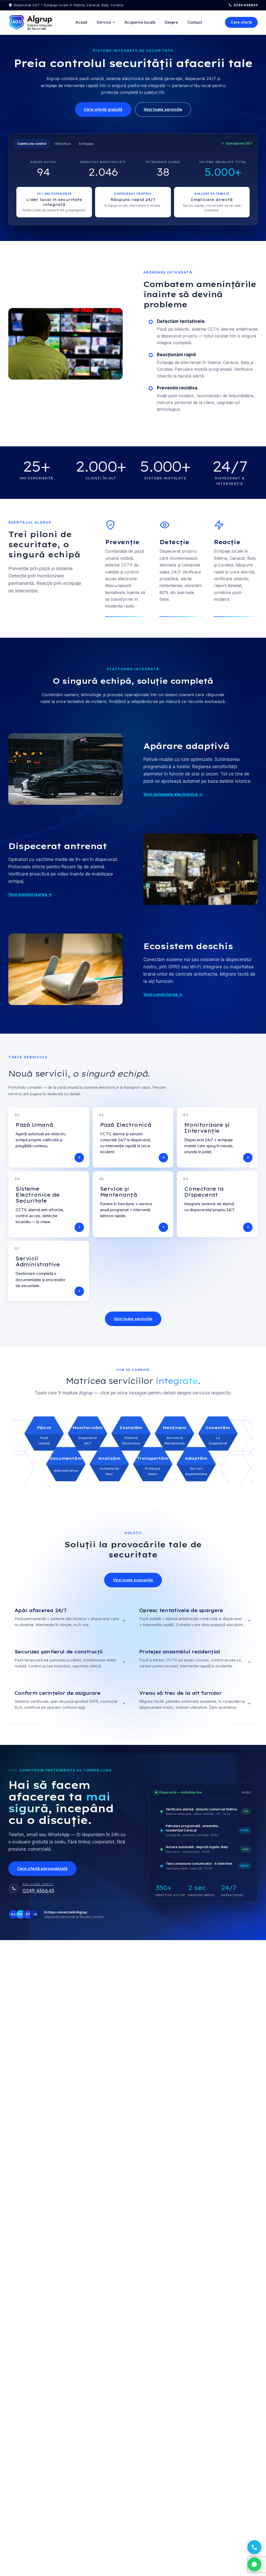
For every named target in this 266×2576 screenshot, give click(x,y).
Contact (195, 22)
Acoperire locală (140, 22)
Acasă (81, 22)
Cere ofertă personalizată (42, 1869)
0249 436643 (246, 5)
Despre (171, 22)
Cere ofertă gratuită (103, 109)
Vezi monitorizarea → (30, 894)
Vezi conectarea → (163, 994)
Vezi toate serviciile (163, 109)
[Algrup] (30, 22)
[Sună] (254, 2547)
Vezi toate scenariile (133, 1580)
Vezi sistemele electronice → (173, 794)
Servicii (104, 22)
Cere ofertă (241, 22)
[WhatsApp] (254, 2564)
